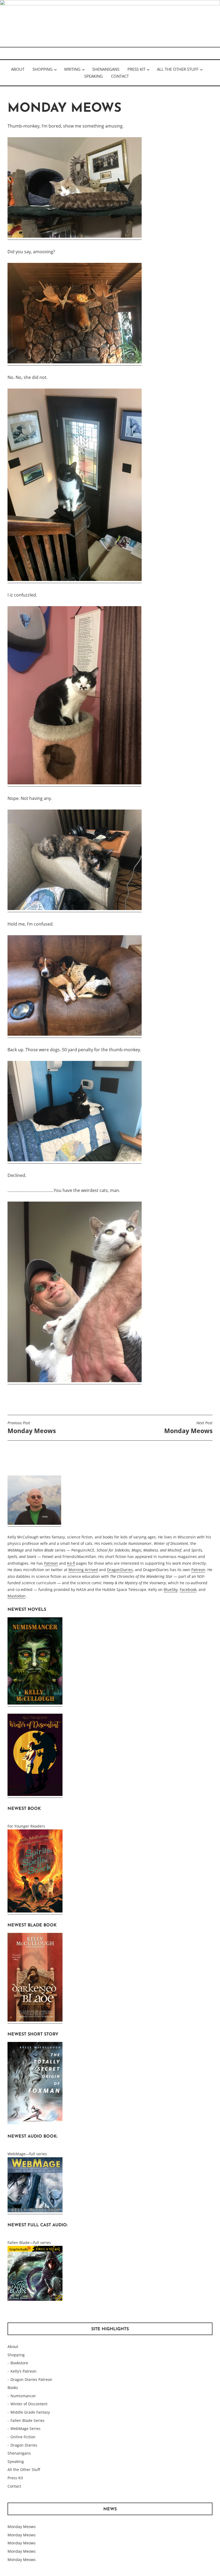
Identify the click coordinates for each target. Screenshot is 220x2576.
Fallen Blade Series (27, 2420)
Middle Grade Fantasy (30, 2412)
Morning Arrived (83, 1570)
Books (13, 2387)
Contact (120, 76)
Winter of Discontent (29, 2404)
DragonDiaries (120, 1570)
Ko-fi (71, 1563)
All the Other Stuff (178, 69)
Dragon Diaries (24, 2445)
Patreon (51, 1563)
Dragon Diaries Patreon (31, 2379)
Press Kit (136, 69)
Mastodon (16, 1596)
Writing (72, 69)
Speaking (93, 76)
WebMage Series (25, 2428)
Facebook (188, 1589)
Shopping (43, 69)
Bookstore (19, 2363)
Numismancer (23, 2396)
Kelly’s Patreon (23, 2371)
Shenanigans (106, 69)
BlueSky (171, 1589)
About (18, 69)
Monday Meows (32, 1428)
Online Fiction (23, 2437)
